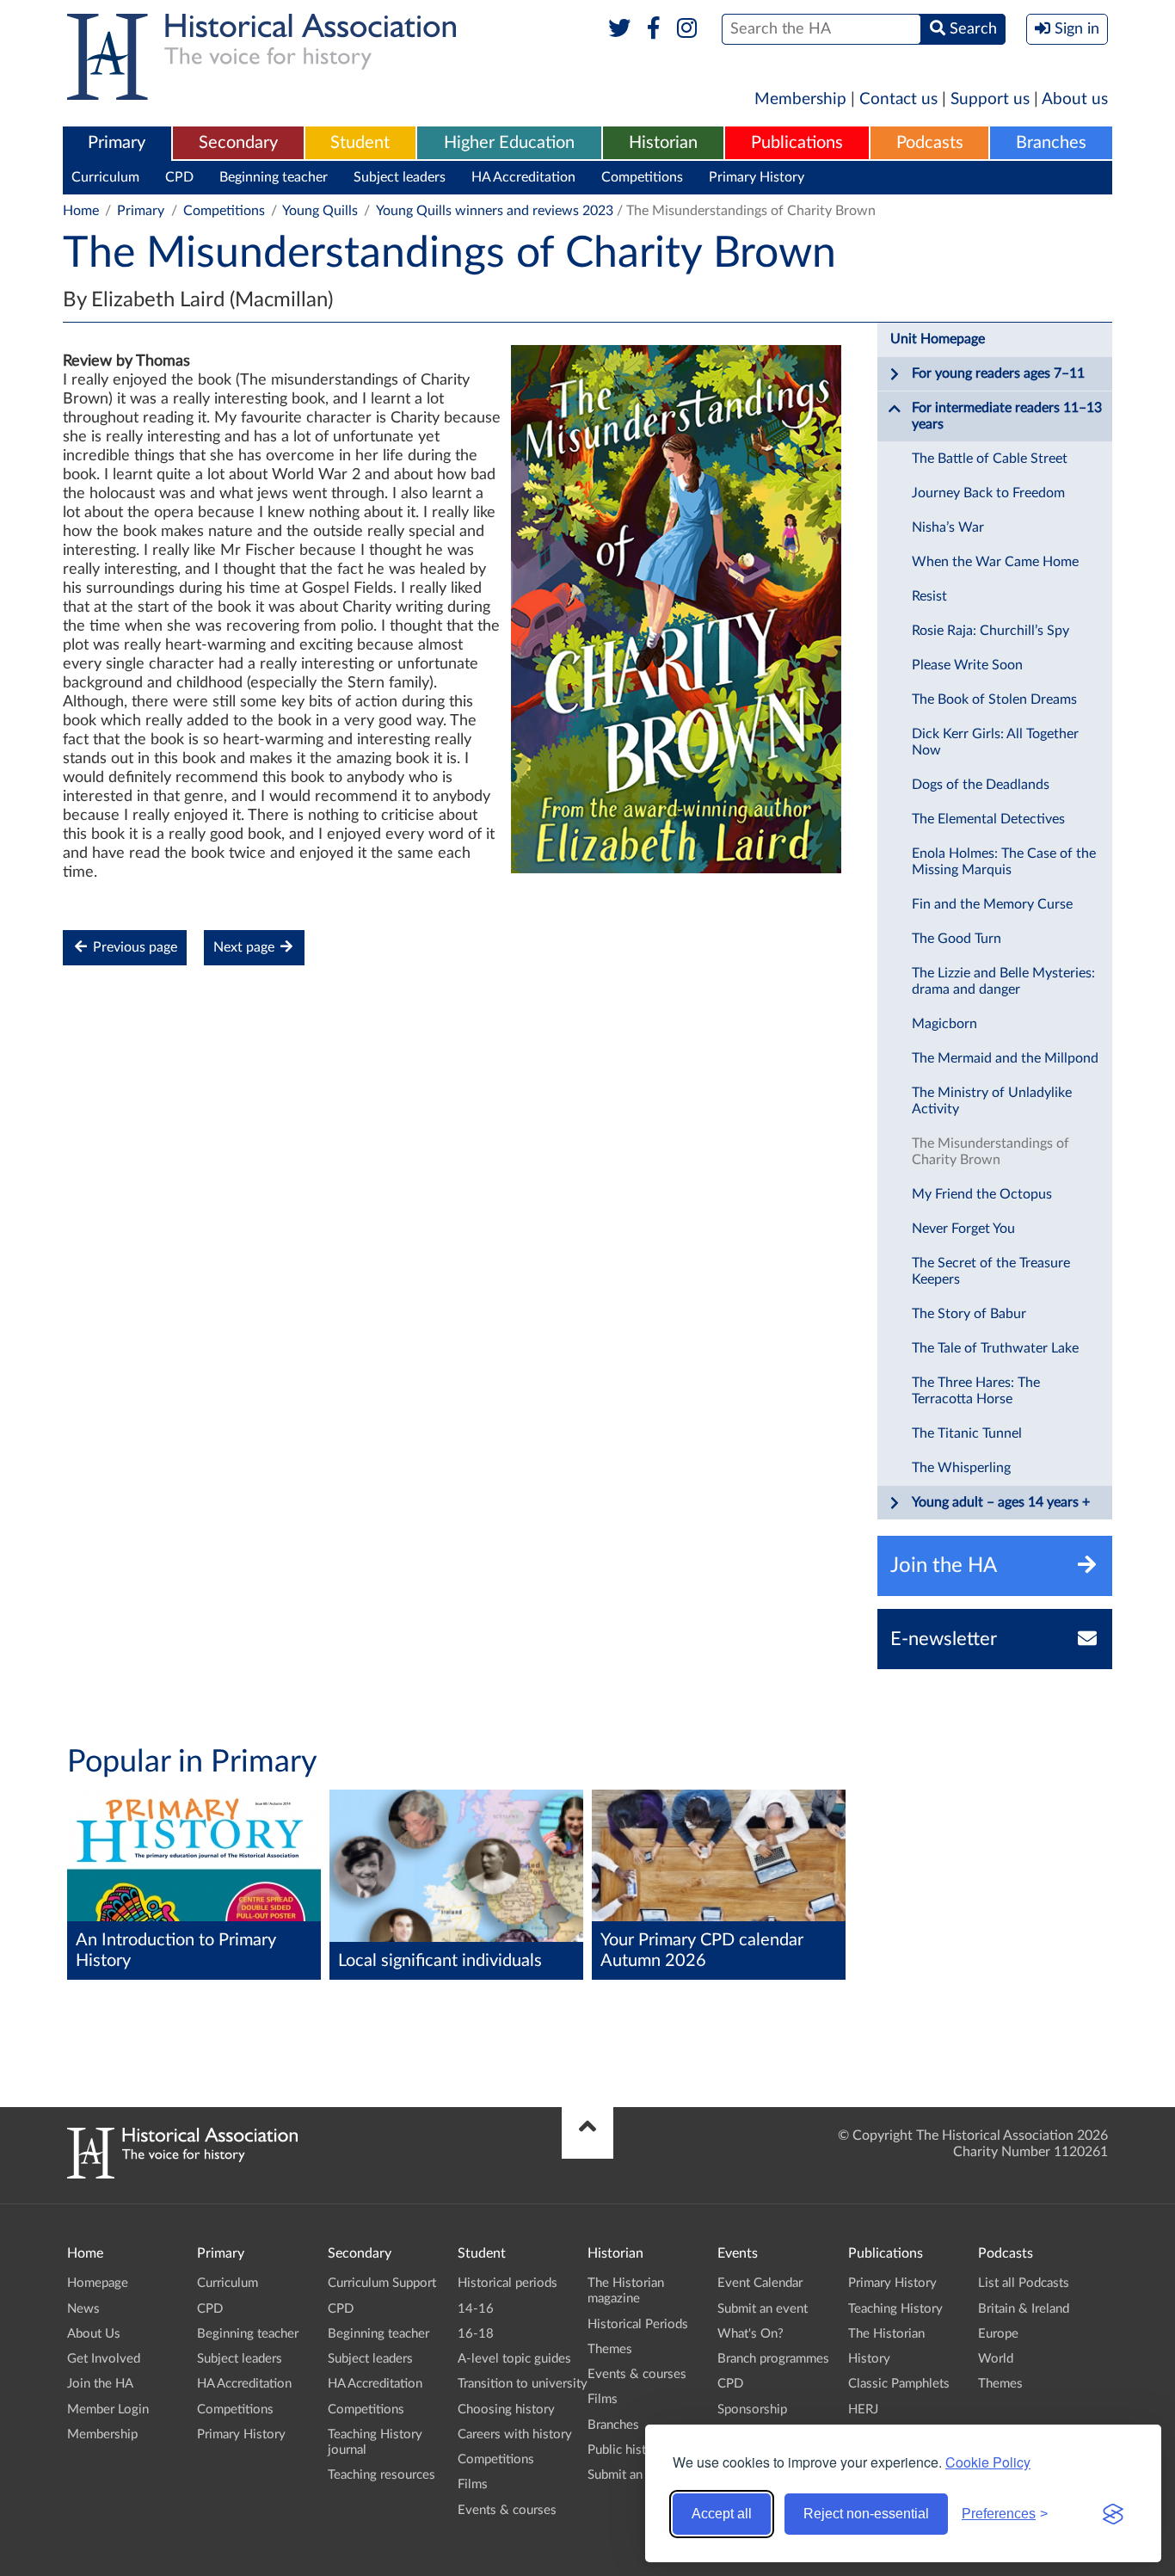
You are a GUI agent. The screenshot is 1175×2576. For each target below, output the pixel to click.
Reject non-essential (866, 2514)
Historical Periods (638, 2324)
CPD (179, 177)
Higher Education (509, 143)
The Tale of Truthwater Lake (995, 1348)
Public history (626, 2450)
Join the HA (100, 2384)
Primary (117, 143)
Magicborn (944, 1024)
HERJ (863, 2410)
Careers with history (515, 2434)
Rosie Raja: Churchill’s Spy (990, 631)
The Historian (886, 2334)
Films (473, 2484)
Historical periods (508, 2283)
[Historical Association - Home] (182, 2174)
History (869, 2359)
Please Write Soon (967, 665)
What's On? (751, 2334)
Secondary (238, 143)
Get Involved (104, 2359)
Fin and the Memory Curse (992, 904)
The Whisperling (961, 1468)
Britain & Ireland (1024, 2309)
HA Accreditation (523, 177)
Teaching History (895, 2309)
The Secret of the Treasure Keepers (991, 1271)
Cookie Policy (988, 2462)
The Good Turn (957, 939)
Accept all (722, 2514)
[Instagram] (688, 29)
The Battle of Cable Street (990, 459)
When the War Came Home (995, 562)
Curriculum (105, 177)
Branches (1051, 143)
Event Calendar (760, 2283)
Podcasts (930, 143)
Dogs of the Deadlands (981, 785)
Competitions (642, 177)
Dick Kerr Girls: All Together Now (995, 742)
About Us (94, 2334)
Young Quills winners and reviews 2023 (495, 211)
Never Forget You (963, 1229)
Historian (663, 143)
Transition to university (523, 2384)
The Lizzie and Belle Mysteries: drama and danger (1003, 981)
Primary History (757, 177)
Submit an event (633, 2475)
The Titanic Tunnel (967, 1433)
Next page (246, 947)
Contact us (898, 99)
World (996, 2359)
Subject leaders (400, 177)
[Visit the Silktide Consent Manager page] (1113, 2514)
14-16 (476, 2309)
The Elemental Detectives (988, 819)
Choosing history (506, 2410)
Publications (797, 143)
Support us (990, 99)
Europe (998, 2334)
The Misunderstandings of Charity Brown (990, 1152)
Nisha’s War (948, 527)
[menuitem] (117, 144)
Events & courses (507, 2510)
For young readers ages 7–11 (998, 373)
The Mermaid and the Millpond (1005, 1058)
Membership (800, 99)
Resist (929, 596)
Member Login (108, 2410)
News (83, 2309)
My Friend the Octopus (982, 1194)
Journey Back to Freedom (988, 493)
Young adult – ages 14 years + (1001, 1502)
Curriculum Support (382, 2283)
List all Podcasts (1024, 2283)
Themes (610, 2349)
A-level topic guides (514, 2359)
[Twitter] (620, 29)
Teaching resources (381, 2475)
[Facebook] (653, 29)
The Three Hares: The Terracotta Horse (976, 1391)
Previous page (133, 947)
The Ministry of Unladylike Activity (992, 1101)
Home (81, 211)
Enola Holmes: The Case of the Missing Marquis (1004, 862)
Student (360, 143)
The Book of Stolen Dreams (994, 699)
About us (1075, 99)
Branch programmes (773, 2359)
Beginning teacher (274, 177)
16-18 (476, 2334)
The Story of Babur (969, 1314)
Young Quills (320, 211)
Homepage (98, 2283)
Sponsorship (752, 2410)
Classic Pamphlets (899, 2384)
